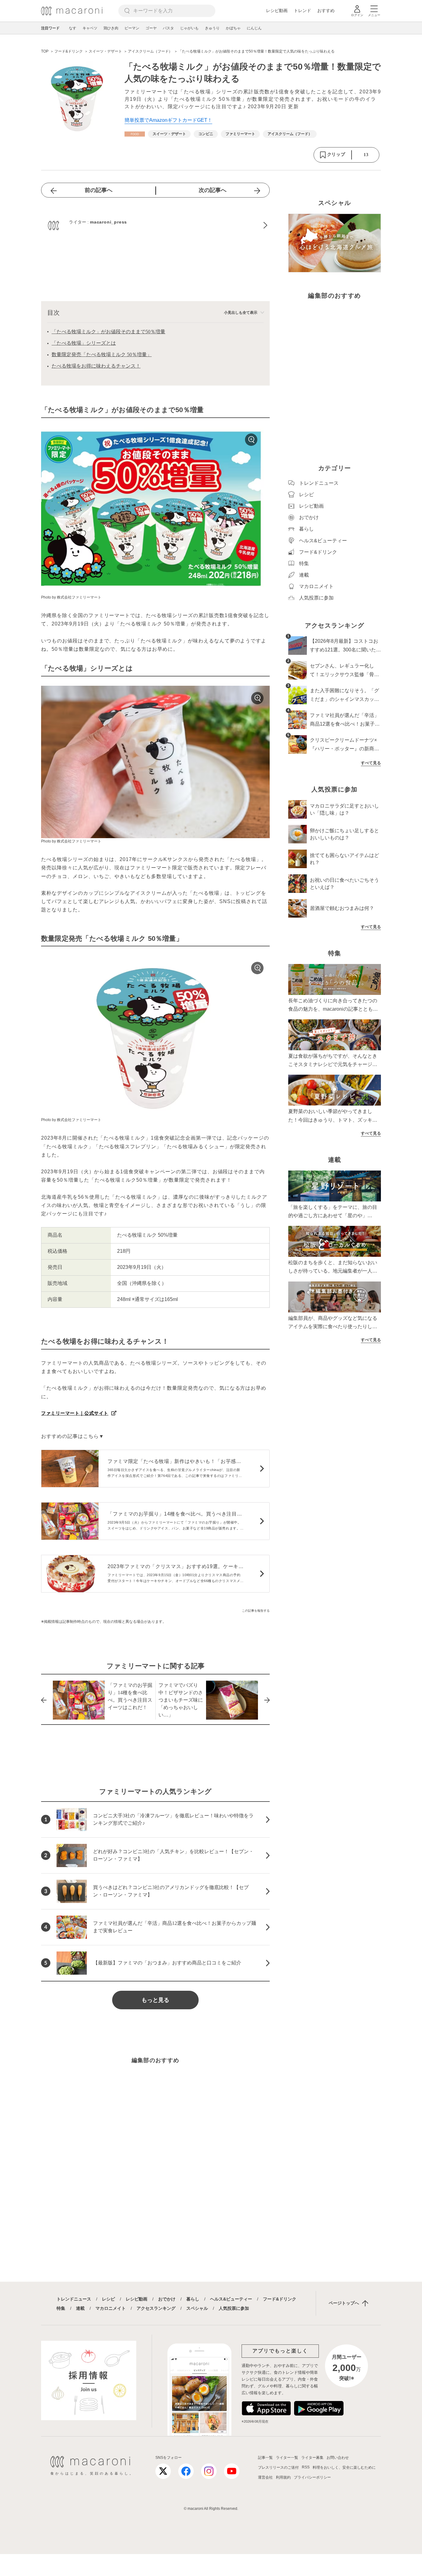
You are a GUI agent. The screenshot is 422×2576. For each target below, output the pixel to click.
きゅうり (212, 28)
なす (73, 28)
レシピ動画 (277, 11)
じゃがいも (189, 28)
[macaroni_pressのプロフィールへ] (155, 225)
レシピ (108, 2299)
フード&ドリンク (280, 2299)
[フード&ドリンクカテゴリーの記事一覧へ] (135, 134)
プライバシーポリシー (312, 2477)
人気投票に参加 (234, 2308)
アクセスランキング (156, 2308)
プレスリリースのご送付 (278, 2467)
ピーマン (132, 28)
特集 (61, 2308)
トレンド (302, 11)
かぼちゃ (233, 28)
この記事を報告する (256, 1611)
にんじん (254, 28)
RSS (306, 2467)
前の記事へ (99, 190)
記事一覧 (265, 2458)
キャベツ (90, 28)
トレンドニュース (74, 2299)
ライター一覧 (287, 2458)
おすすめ (326, 11)
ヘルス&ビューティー (231, 2299)
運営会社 (265, 2477)
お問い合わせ (338, 2458)
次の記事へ (213, 190)
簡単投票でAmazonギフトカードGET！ (168, 120)
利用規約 (283, 2477)
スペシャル (197, 2308)
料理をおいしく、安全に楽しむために (344, 2467)
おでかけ (167, 2299)
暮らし (193, 2299)
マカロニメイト (111, 2308)
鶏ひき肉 (111, 28)
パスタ (168, 28)
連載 (80, 2308)
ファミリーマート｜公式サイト (75, 1413)
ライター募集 (312, 2458)
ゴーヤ (151, 28)
